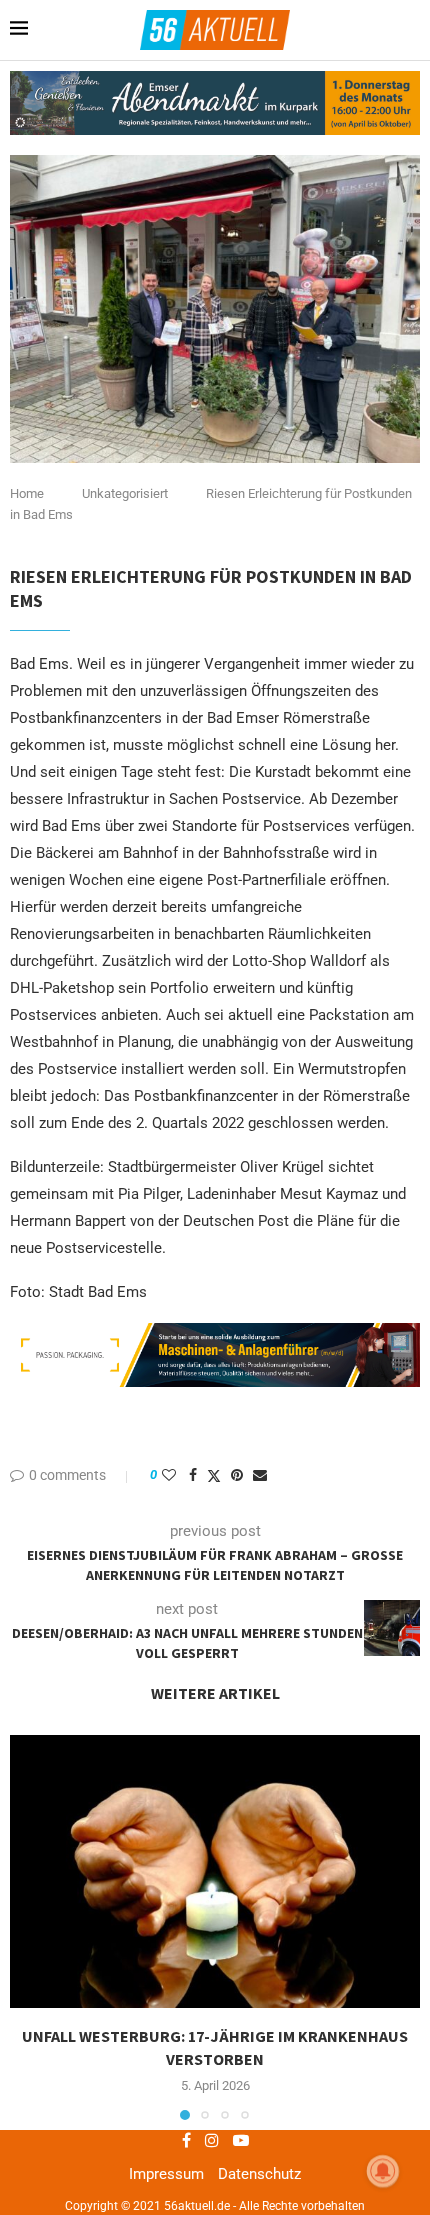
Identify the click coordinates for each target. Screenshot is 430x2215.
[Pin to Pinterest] (237, 1475)
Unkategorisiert (125, 493)
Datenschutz (259, 2174)
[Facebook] (186, 2140)
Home (27, 493)
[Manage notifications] (383, 2171)
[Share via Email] (260, 1475)
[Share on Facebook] (193, 1475)
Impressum (166, 2174)
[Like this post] (169, 1475)
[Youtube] (241, 2140)
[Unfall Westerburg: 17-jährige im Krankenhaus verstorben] (215, 1871)
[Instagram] (212, 2140)
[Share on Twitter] (214, 1475)
